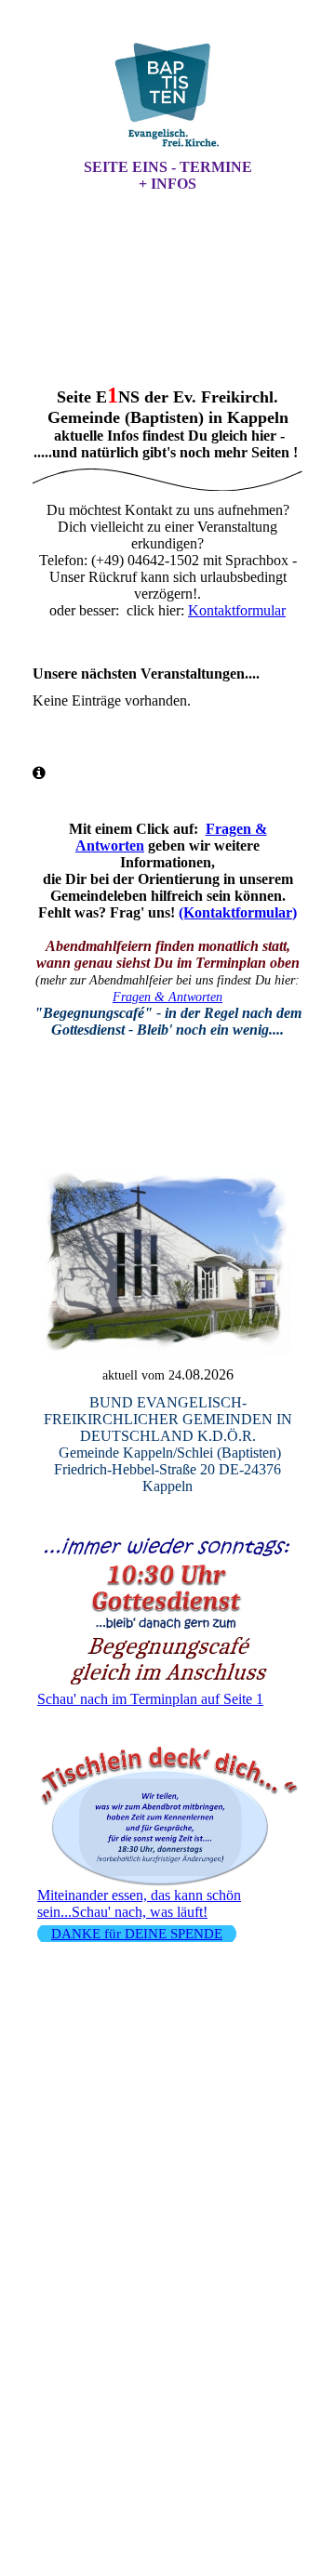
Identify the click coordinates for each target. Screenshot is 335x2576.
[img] (167, 96)
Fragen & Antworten (167, 997)
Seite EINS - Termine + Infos (168, 175)
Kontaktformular (237, 610)
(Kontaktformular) (238, 912)
